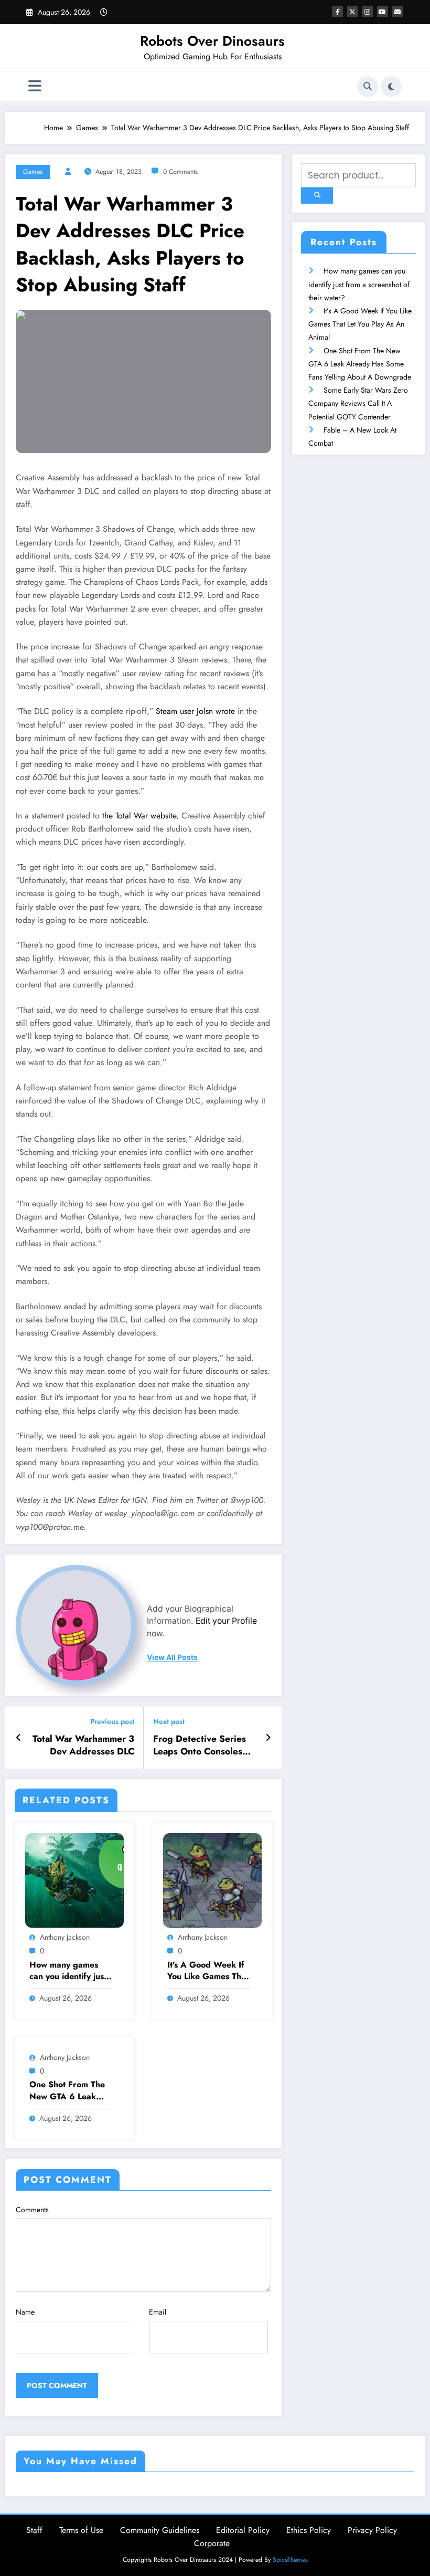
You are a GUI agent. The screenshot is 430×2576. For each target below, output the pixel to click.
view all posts (172, 1657)
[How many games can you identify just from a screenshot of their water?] (74, 1879)
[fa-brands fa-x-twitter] (353, 11)
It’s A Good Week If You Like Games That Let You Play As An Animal (208, 1971)
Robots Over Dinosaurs (212, 41)
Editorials (182, 2495)
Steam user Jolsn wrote (195, 711)
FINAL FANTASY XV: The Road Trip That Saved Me (73, 2555)
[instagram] (367, 11)
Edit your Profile (226, 1621)
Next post (169, 1722)
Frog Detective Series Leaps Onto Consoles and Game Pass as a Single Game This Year (201, 1746)
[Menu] (35, 86)
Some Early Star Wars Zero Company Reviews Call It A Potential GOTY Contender (358, 403)
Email (158, 2312)
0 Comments (180, 172)
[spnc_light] (391, 87)
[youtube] (383, 11)
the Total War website (139, 816)
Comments (32, 2210)
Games (33, 172)
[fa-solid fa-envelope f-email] (397, 11)
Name (25, 2312)
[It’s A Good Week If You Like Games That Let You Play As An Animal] (212, 1879)
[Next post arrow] (268, 1738)
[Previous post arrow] (19, 1738)
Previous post (112, 1722)
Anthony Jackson (65, 1937)
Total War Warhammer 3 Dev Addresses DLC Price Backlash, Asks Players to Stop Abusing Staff (83, 1746)
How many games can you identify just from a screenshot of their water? (69, 1971)
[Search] (368, 87)
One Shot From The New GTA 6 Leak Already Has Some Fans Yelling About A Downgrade (70, 2091)
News (33, 2495)
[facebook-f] (337, 11)
